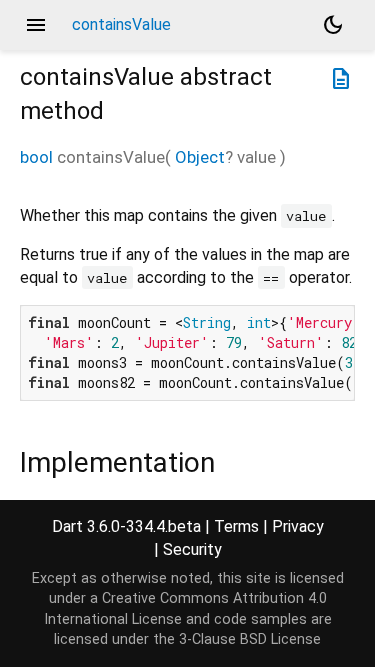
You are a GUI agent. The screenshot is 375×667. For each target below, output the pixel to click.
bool (36, 157)
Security (192, 549)
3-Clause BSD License (250, 639)
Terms (236, 526)
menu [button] (36, 25)
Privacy (298, 526)
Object (200, 157)
